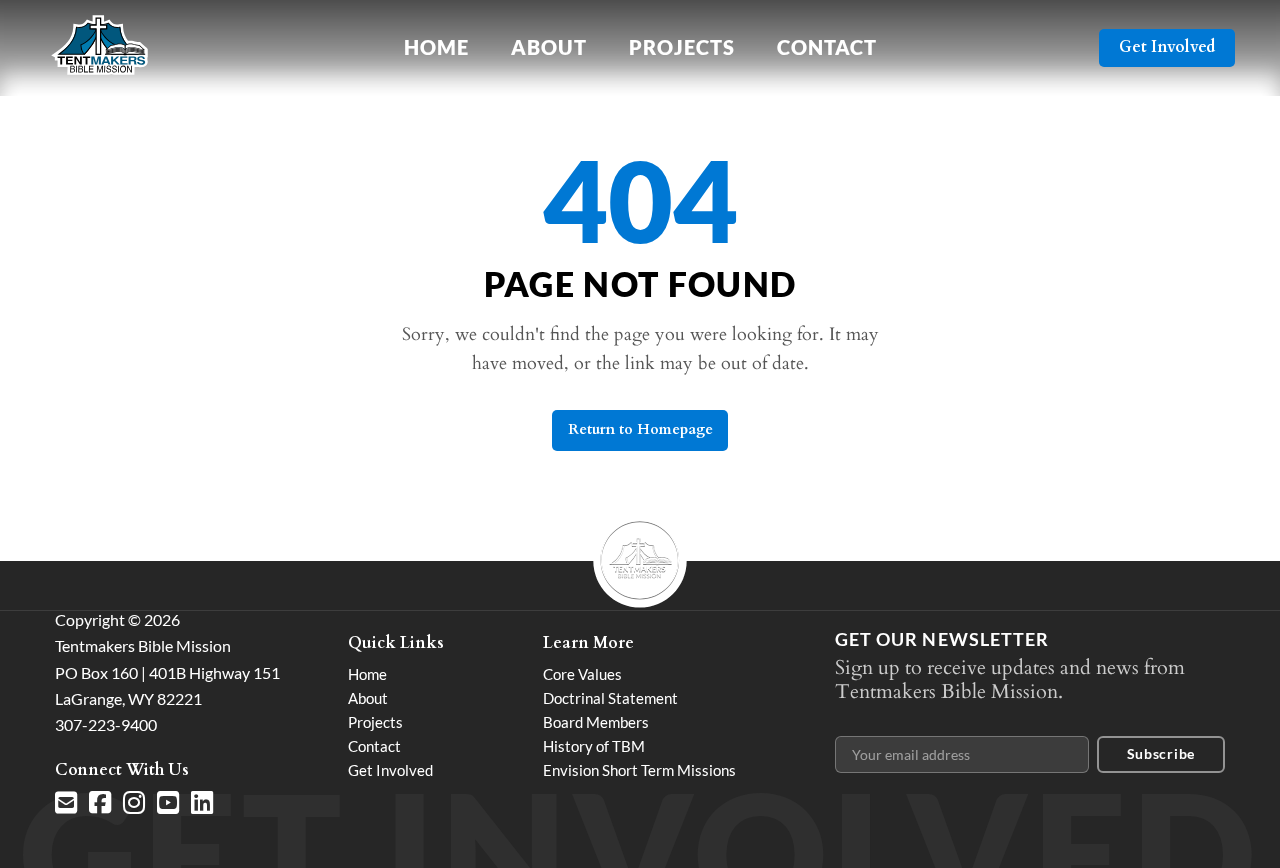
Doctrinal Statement (610, 698)
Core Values (582, 674)
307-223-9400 (106, 724)
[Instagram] (134, 803)
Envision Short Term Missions (639, 770)
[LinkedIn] (202, 803)
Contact (827, 47)
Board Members (596, 722)
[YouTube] (168, 803)
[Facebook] (100, 803)
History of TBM (594, 746)
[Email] (66, 803)
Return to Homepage (640, 429)
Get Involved (1167, 47)
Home (436, 47)
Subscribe (1161, 753)
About (549, 47)
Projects (682, 47)
